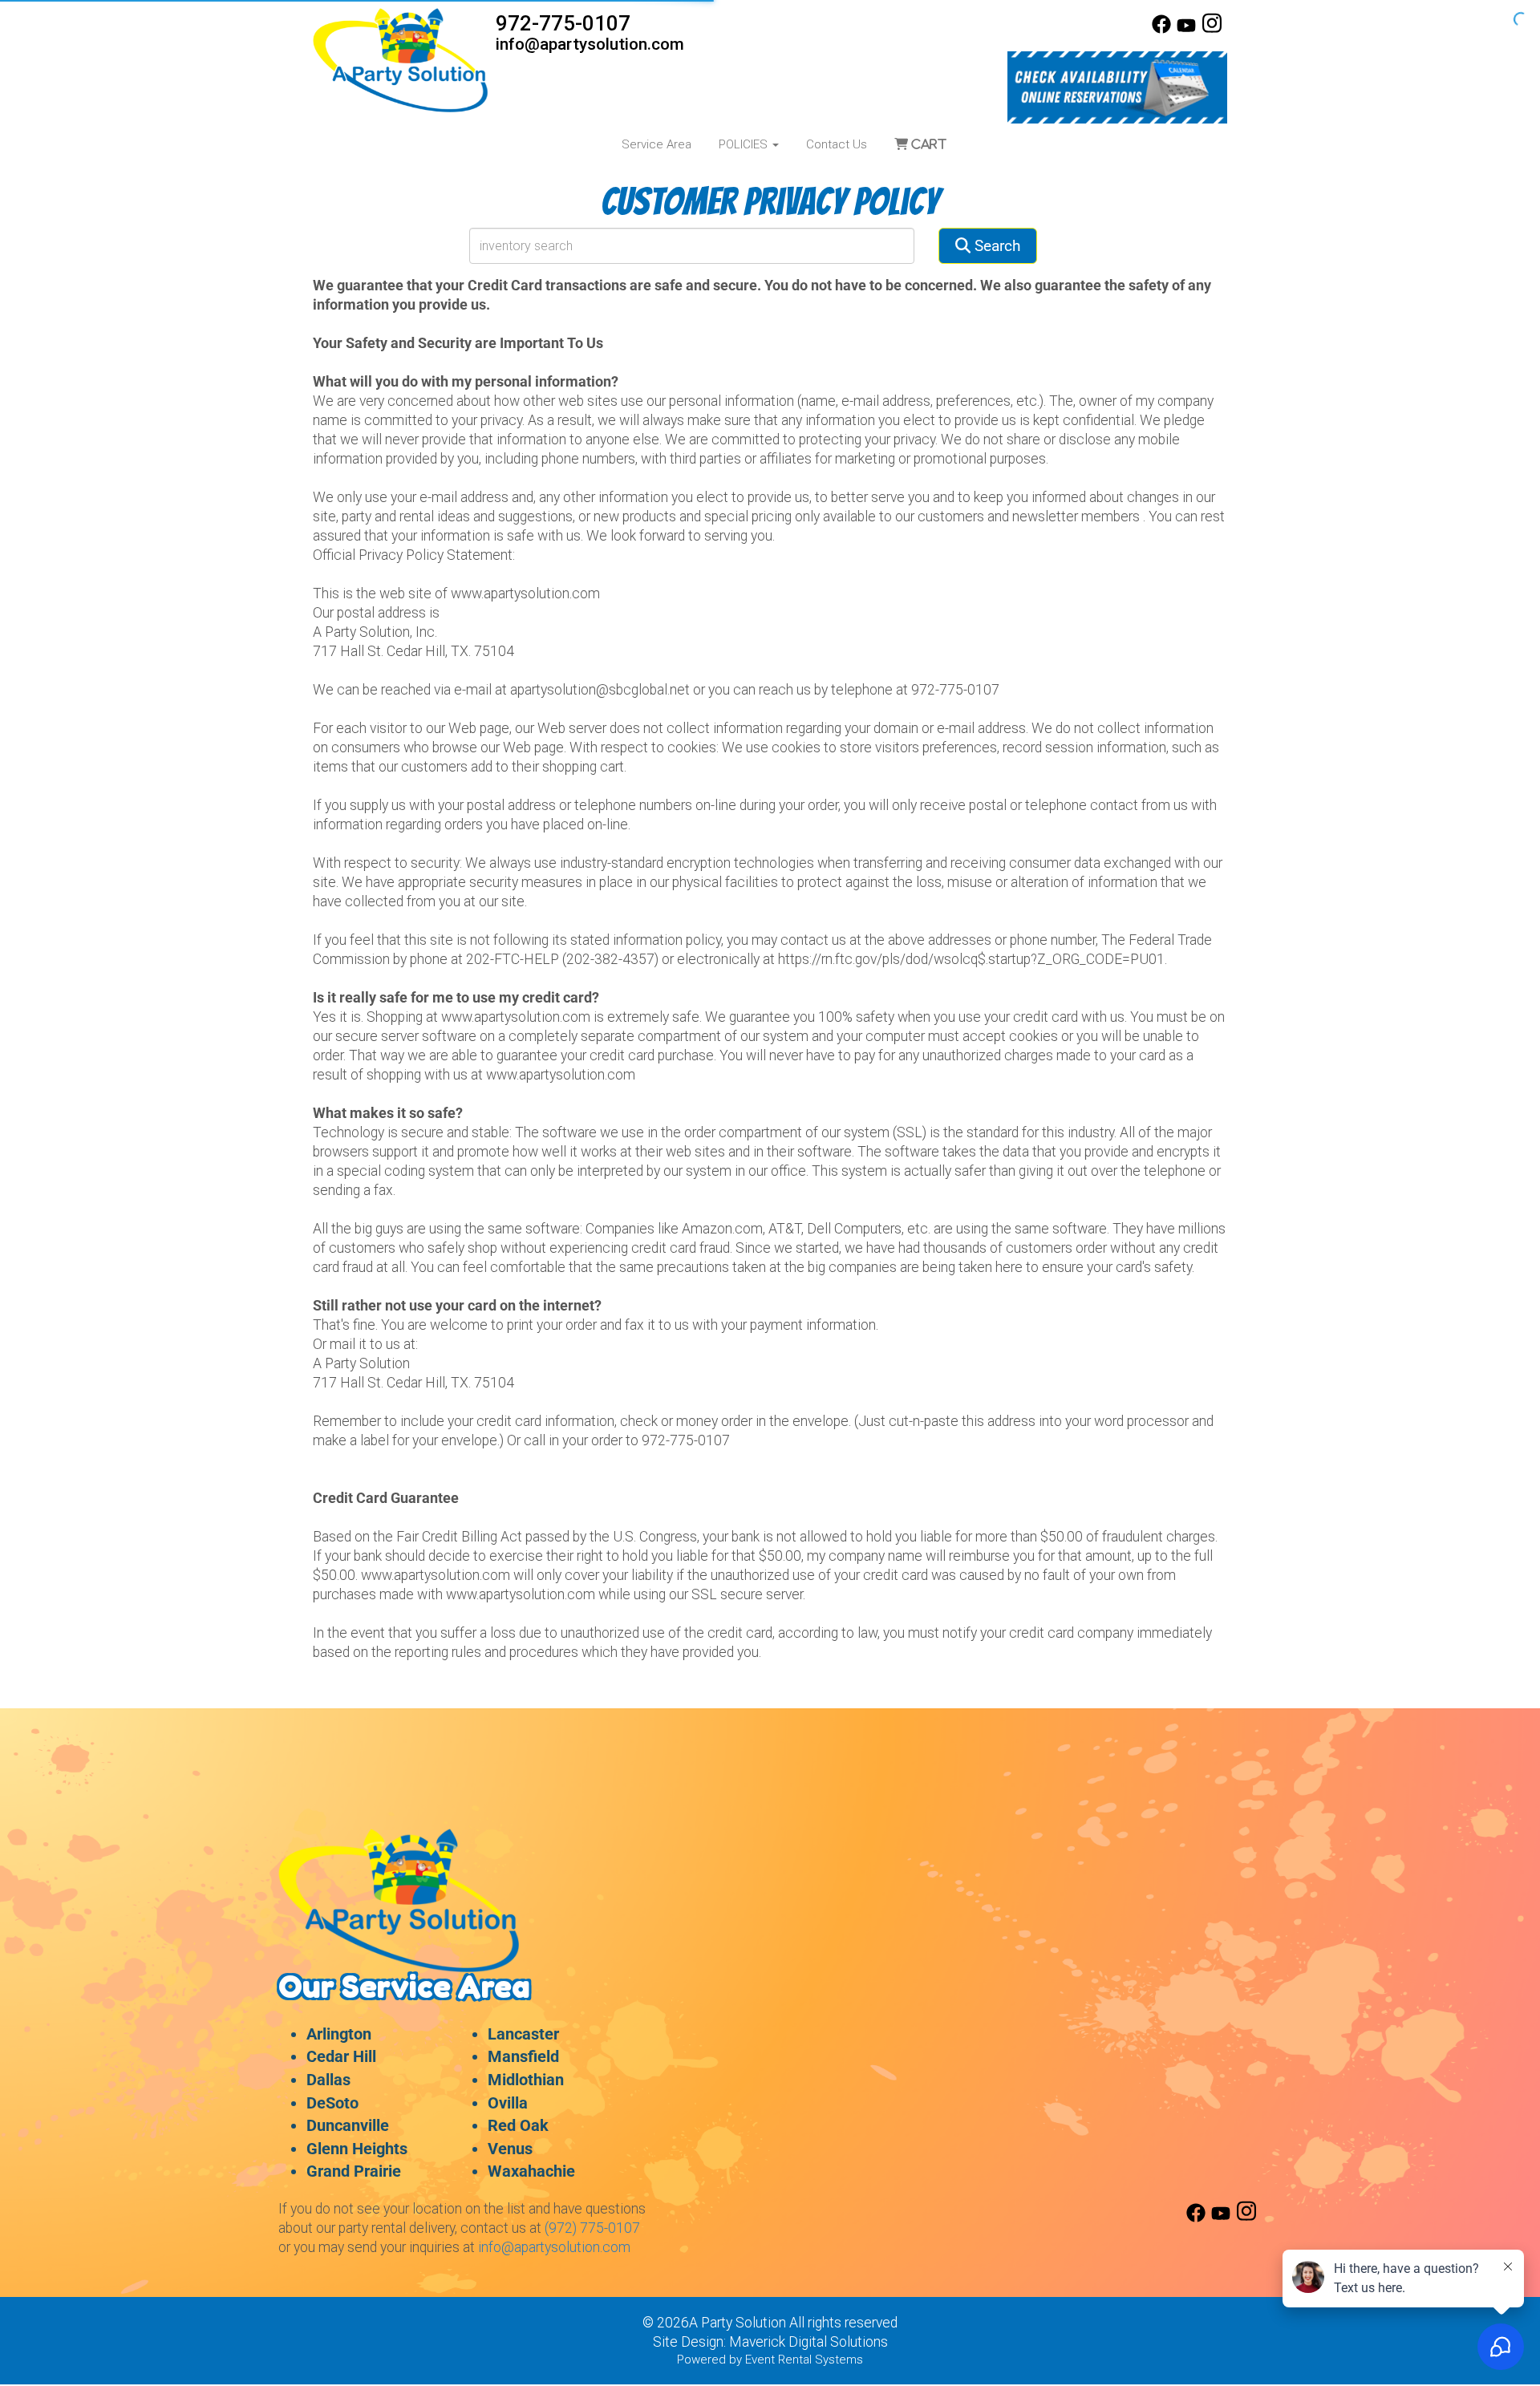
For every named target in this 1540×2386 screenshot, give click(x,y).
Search (995, 246)
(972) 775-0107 (592, 2228)
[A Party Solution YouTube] (1186, 30)
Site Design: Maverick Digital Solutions (770, 2342)
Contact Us (837, 144)
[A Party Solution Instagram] (1212, 30)
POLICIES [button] (745, 144)
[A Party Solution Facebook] (1161, 30)
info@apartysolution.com (590, 44)
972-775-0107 (563, 23)
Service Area (657, 144)
